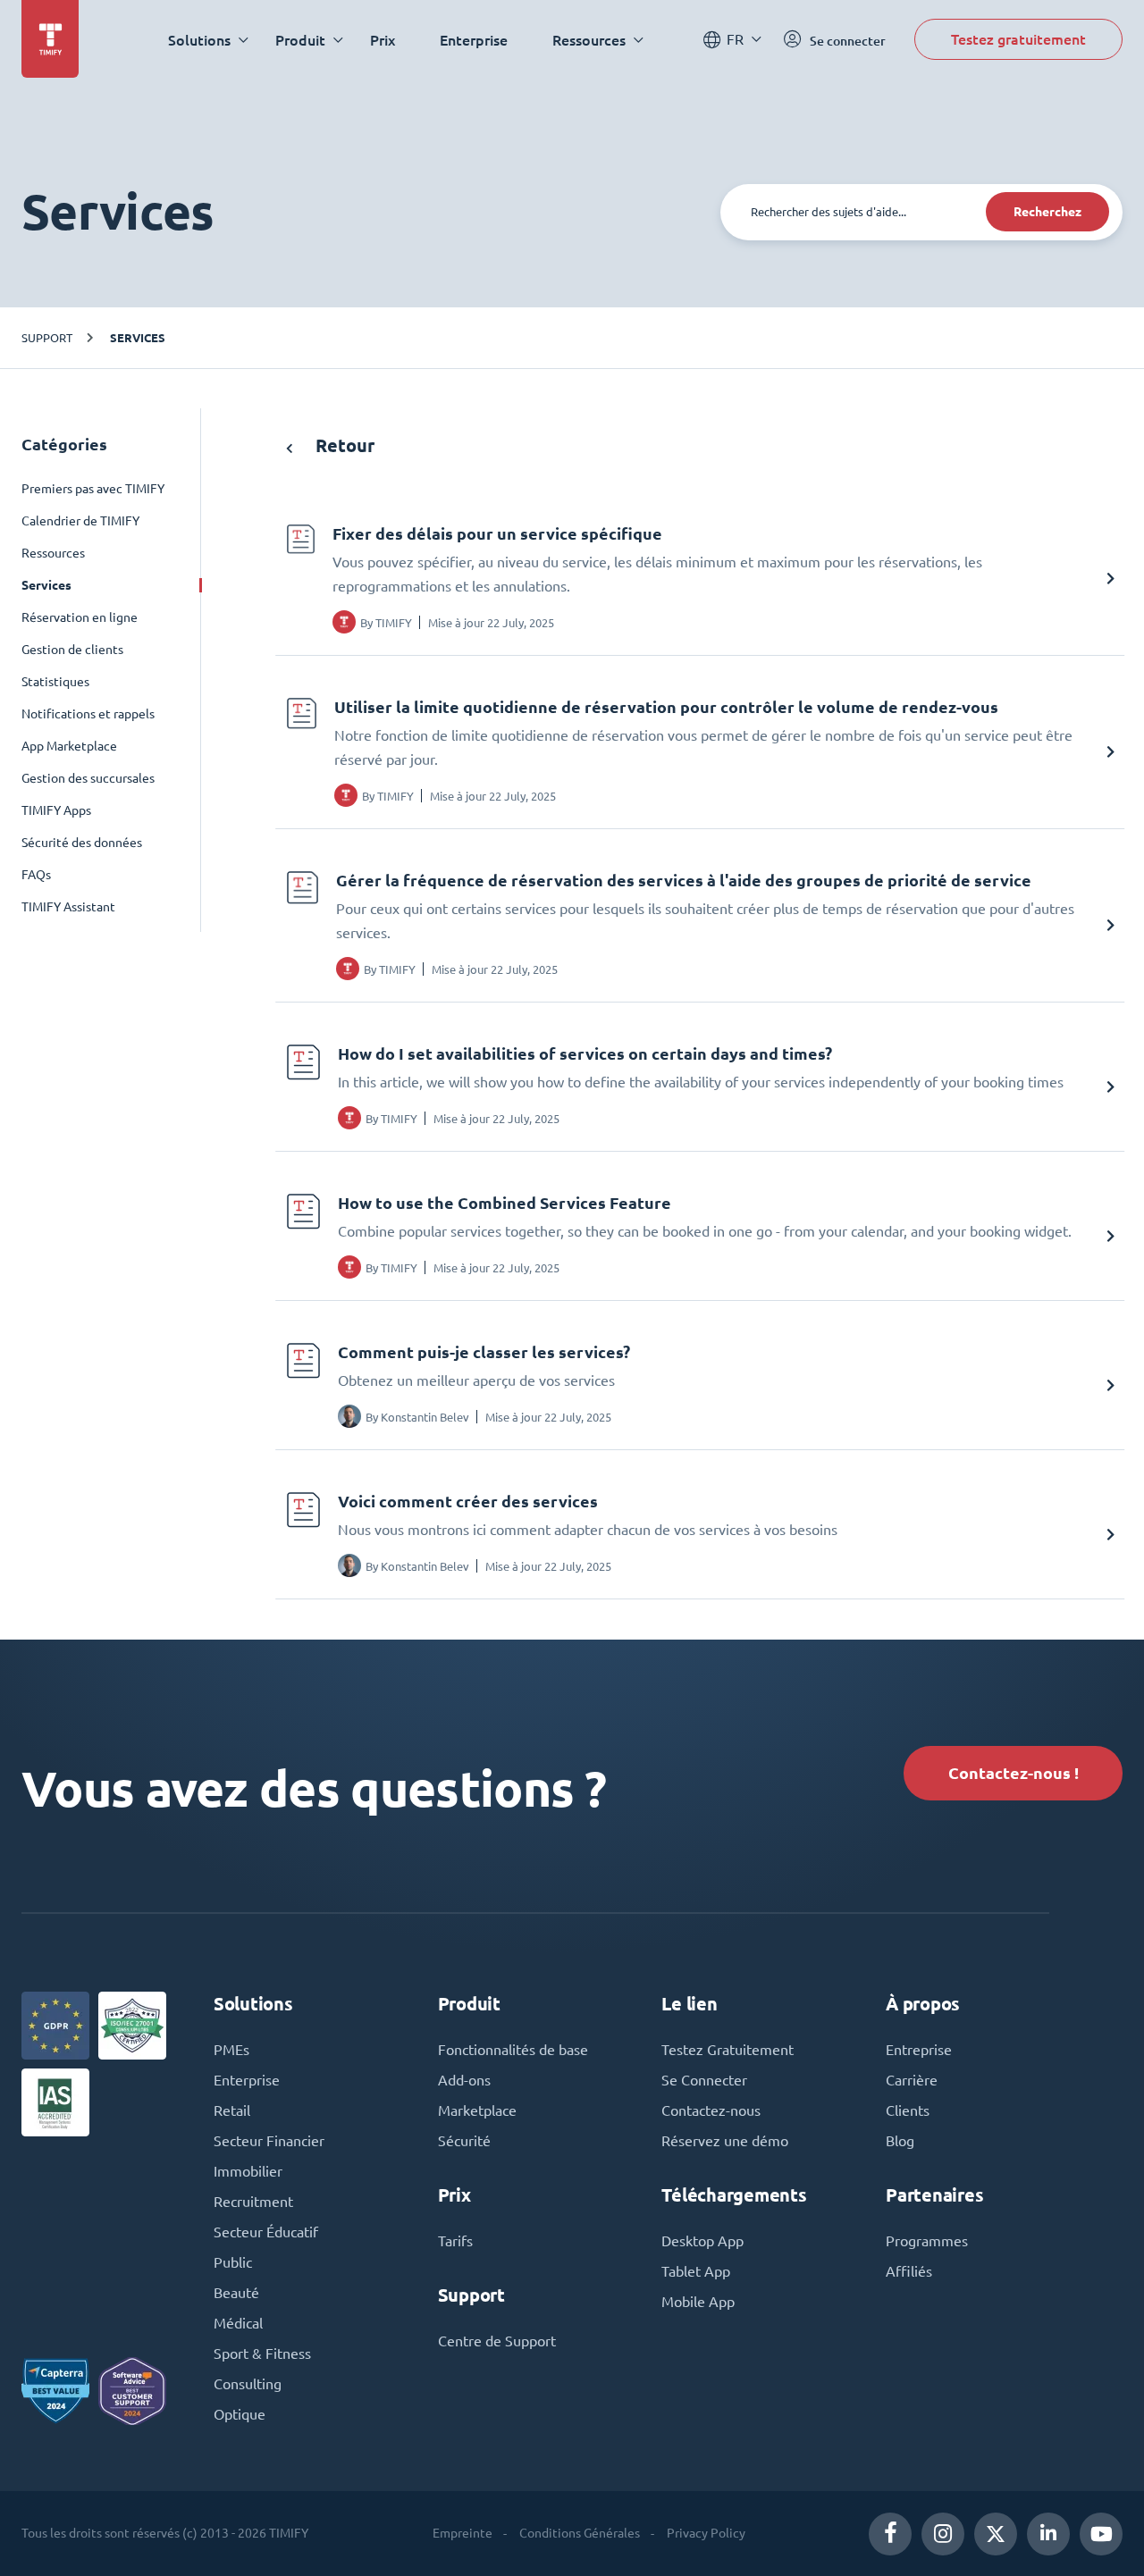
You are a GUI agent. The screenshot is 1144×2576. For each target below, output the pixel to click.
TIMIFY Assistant (68, 907)
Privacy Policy (706, 2533)
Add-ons (464, 2080)
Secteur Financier (269, 2141)
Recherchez (1047, 212)
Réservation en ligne (80, 617)
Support (47, 337)
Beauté (236, 2293)
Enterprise (474, 40)
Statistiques (55, 682)
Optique (240, 2414)
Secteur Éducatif (266, 2232)
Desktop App (702, 2241)
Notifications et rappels (88, 714)
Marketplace (477, 2110)
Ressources (53, 553)
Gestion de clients (72, 650)
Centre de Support (497, 2341)
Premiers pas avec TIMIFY (93, 489)
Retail (232, 2110)
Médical (238, 2323)
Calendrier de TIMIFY (80, 521)
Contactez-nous (711, 2110)
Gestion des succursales (88, 778)
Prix (383, 40)
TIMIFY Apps (56, 810)
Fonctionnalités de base (513, 2050)
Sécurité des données (82, 843)
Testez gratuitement (1018, 39)
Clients (908, 2110)
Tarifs (455, 2241)
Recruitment (253, 2202)
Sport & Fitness (262, 2354)
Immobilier (248, 2171)
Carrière (912, 2080)
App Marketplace (69, 746)
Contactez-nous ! (1014, 1773)
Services (138, 338)
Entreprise (919, 2050)
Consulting (248, 2384)
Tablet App (696, 2271)
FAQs (36, 875)
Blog (900, 2141)
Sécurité (464, 2141)
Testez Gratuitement (728, 2050)
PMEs (231, 2050)
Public (233, 2262)
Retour (343, 445)
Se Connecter (704, 2080)
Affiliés (909, 2271)
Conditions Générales (580, 2533)
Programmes (927, 2241)
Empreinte (463, 2533)
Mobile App (698, 2302)
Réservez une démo (725, 2141)
